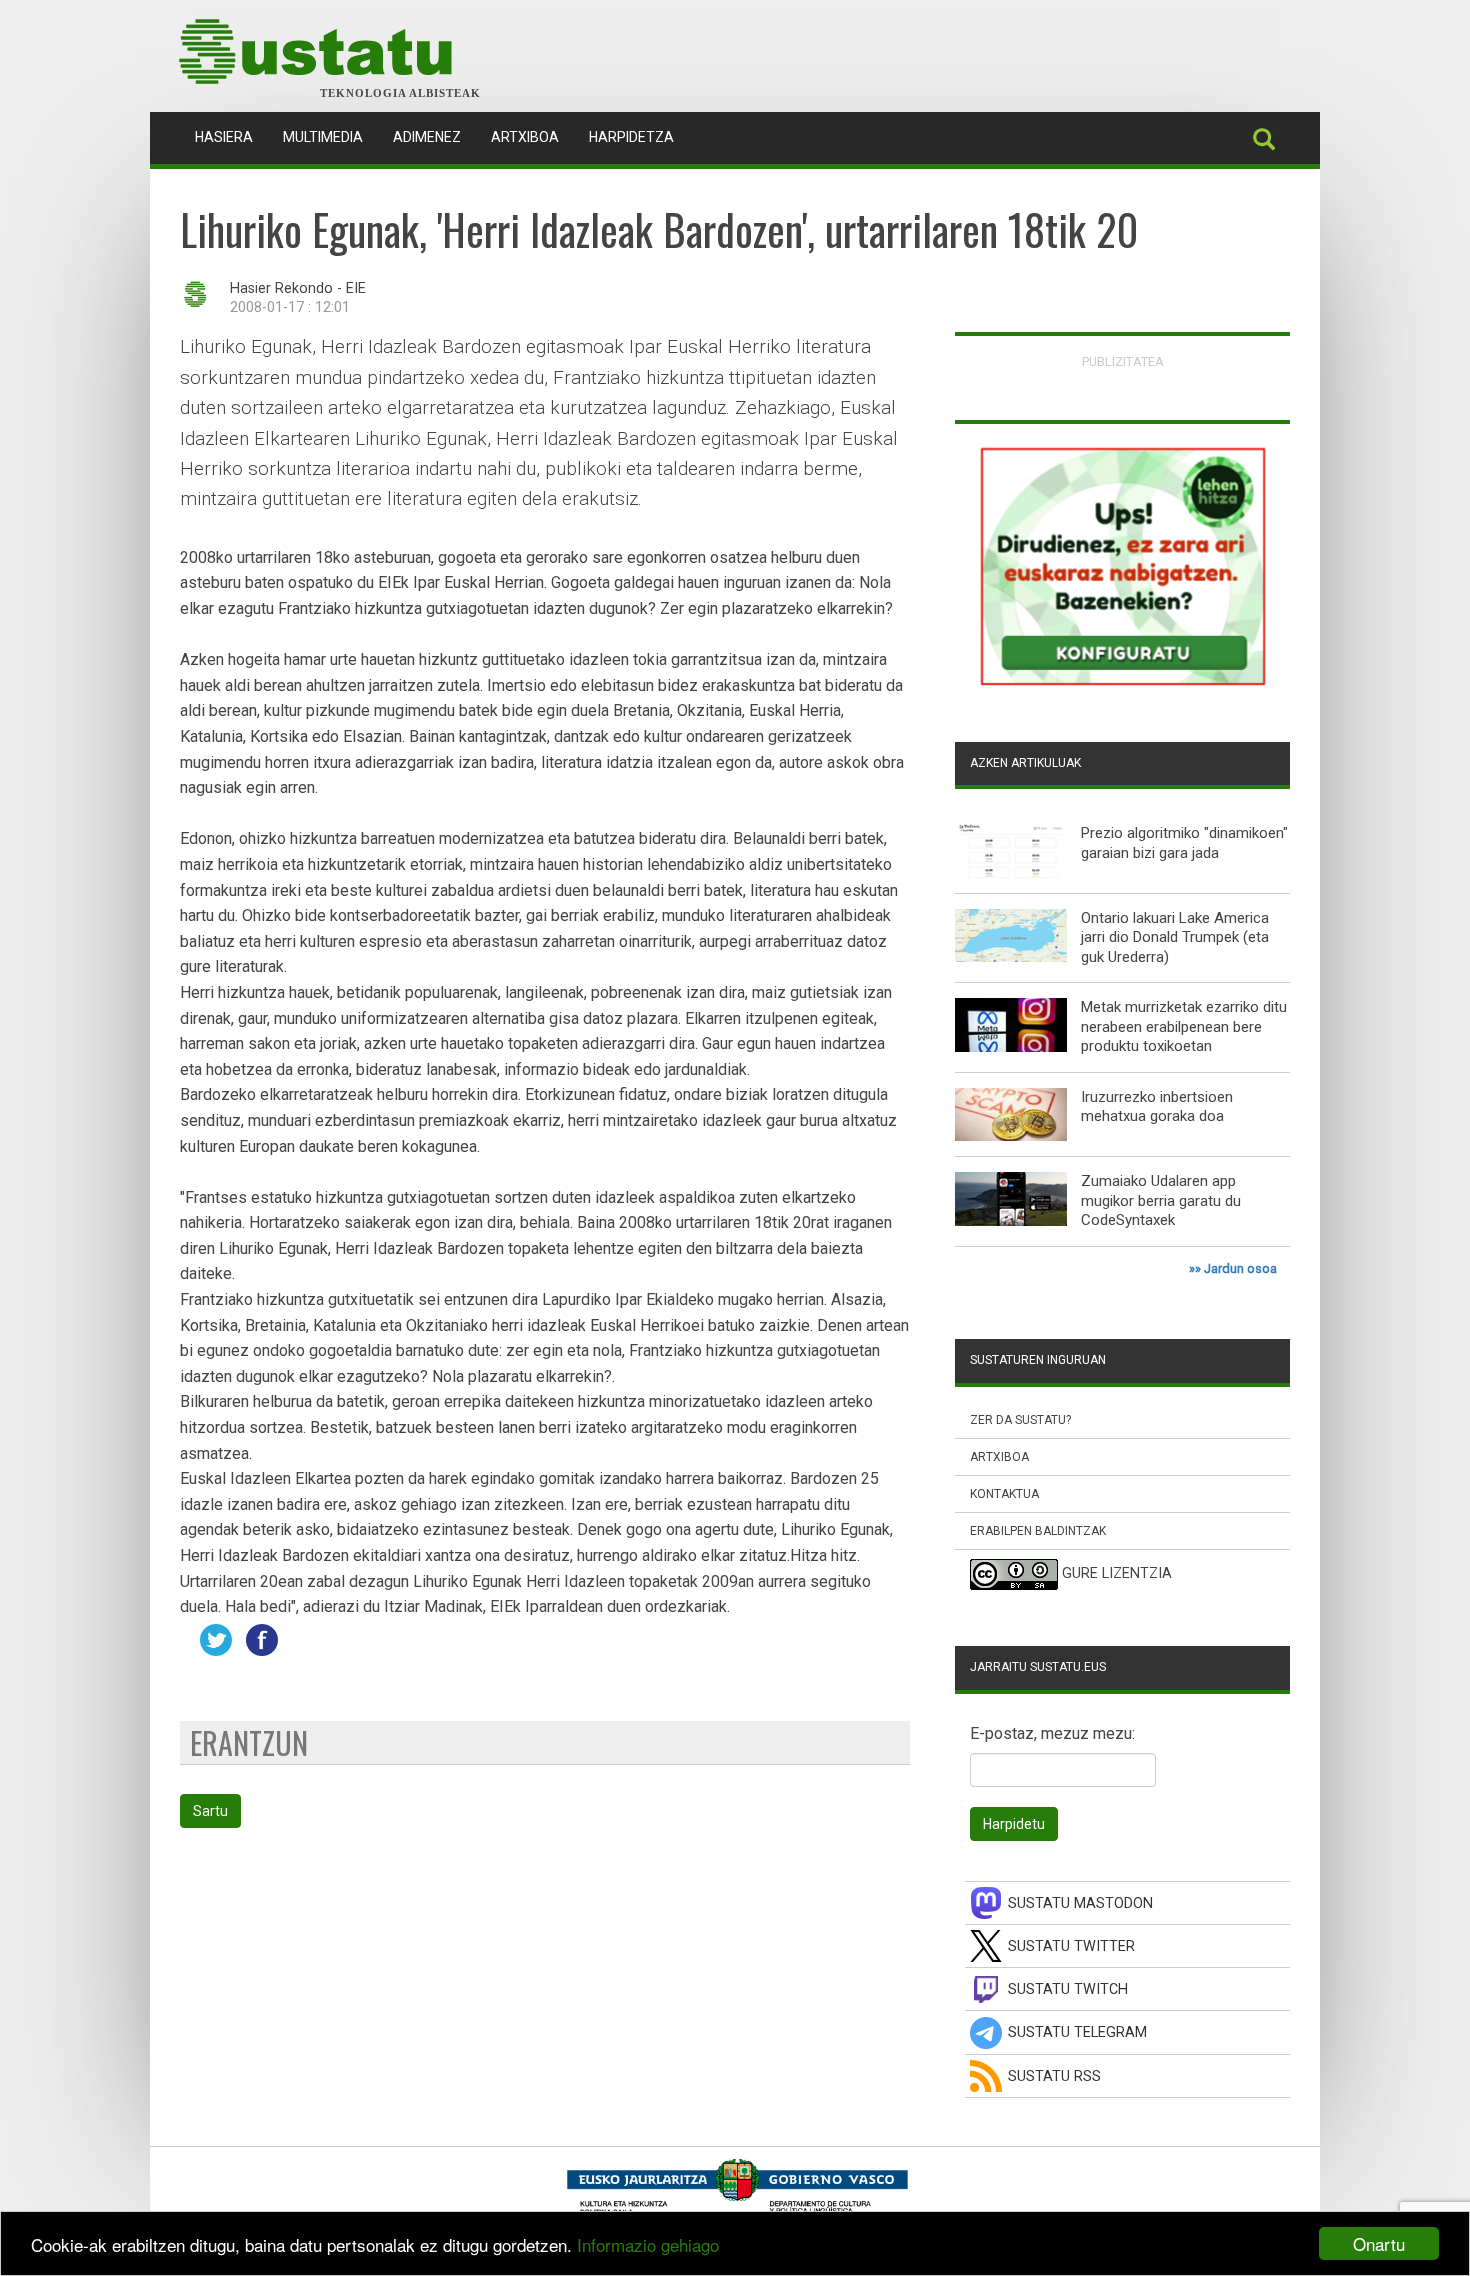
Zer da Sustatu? (1020, 1420)
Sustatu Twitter (1071, 1946)
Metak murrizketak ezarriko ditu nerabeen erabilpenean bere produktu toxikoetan (1184, 1026)
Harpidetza (631, 137)
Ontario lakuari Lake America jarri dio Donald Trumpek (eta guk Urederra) (1175, 937)
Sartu (210, 1811)
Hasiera (231, 136)
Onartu (1379, 2243)
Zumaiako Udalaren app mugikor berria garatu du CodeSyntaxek (1161, 1200)
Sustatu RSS (1054, 2076)
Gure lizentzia (1117, 1574)
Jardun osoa (1240, 1268)
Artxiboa (525, 137)
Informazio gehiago (648, 2244)
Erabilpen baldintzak (1038, 1531)
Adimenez (427, 137)
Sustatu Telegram (1077, 2032)
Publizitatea (1123, 361)
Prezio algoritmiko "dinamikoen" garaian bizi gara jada (1184, 843)
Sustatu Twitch (1068, 1989)
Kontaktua (1004, 1494)
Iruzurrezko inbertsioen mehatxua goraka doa (1157, 1107)
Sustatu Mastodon (1080, 1903)
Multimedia (323, 137)
